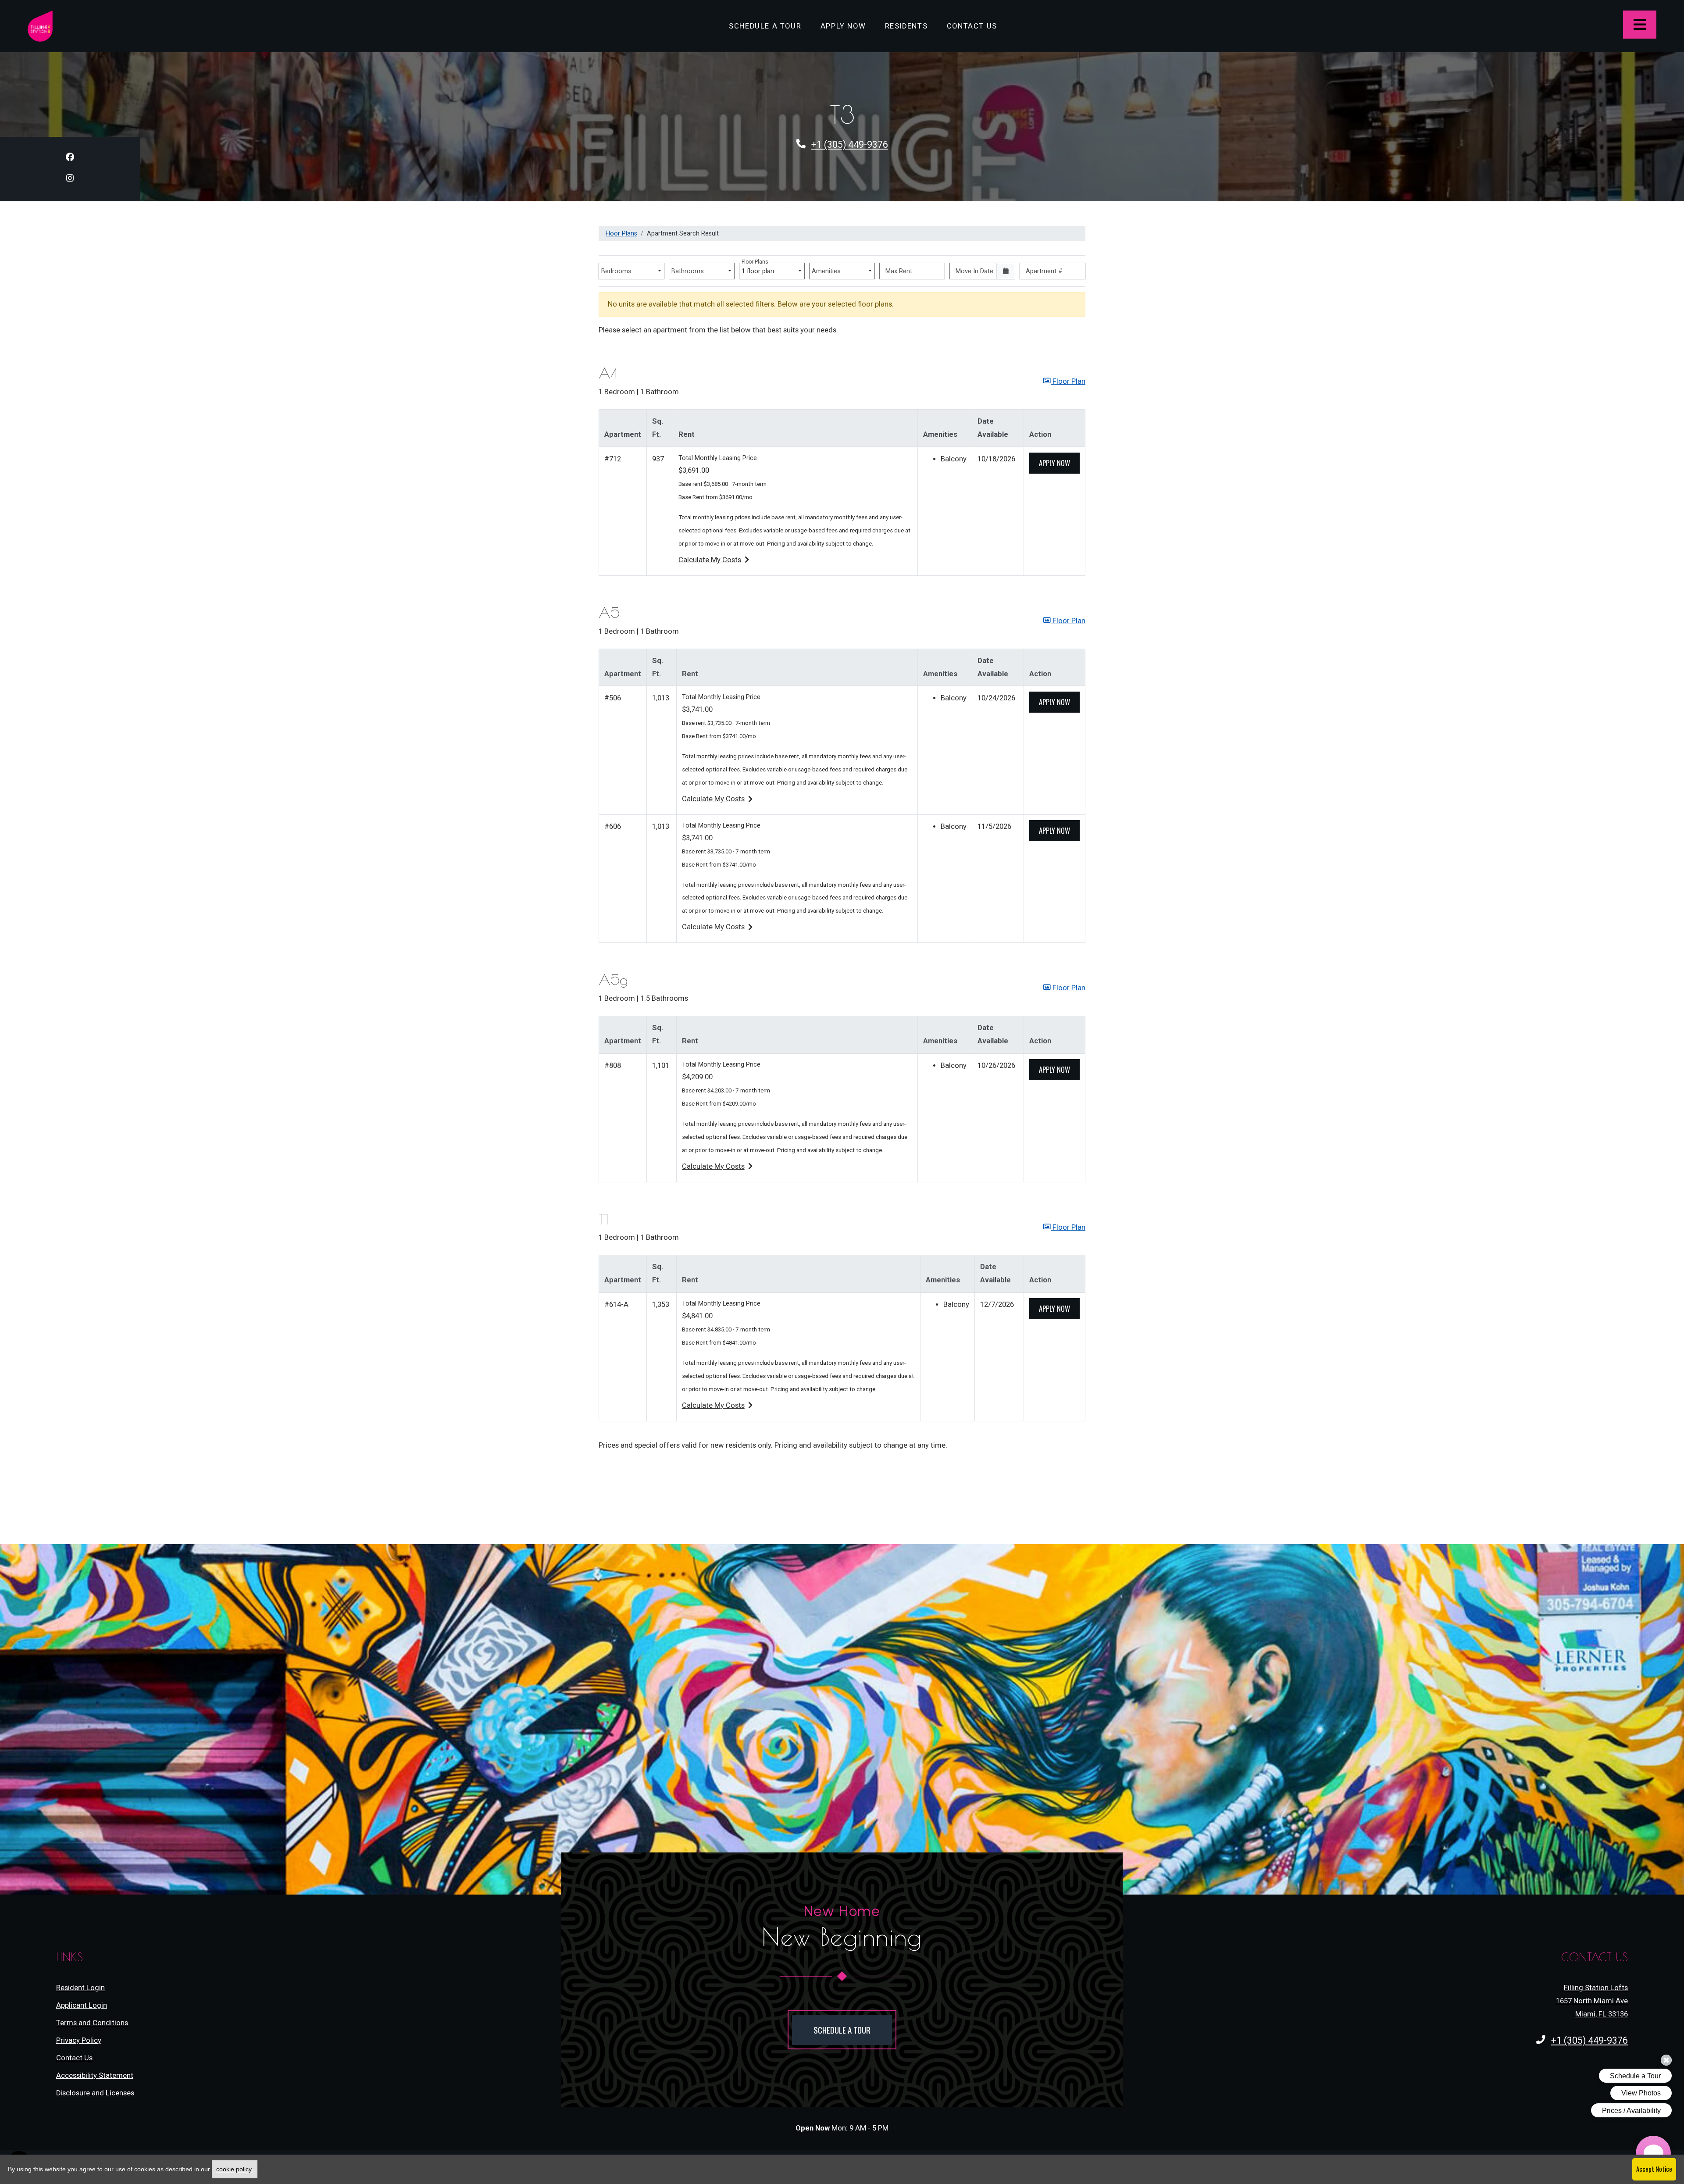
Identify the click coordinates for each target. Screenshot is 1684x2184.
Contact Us (972, 26)
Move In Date (974, 271)
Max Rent (899, 271)
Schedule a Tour (765, 26)
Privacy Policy (79, 2040)
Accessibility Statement (95, 2075)
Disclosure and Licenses (95, 2093)
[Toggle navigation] (1640, 25)
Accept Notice (1654, 2169)
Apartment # (1044, 271)
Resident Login (80, 1988)
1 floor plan (760, 269)
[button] (1064, 382)
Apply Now (848, 26)
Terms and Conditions (92, 2023)
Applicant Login (82, 2005)
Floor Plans (621, 233)
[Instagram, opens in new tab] (70, 180)
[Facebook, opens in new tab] (70, 159)
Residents (911, 26)
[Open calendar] (1006, 271)
